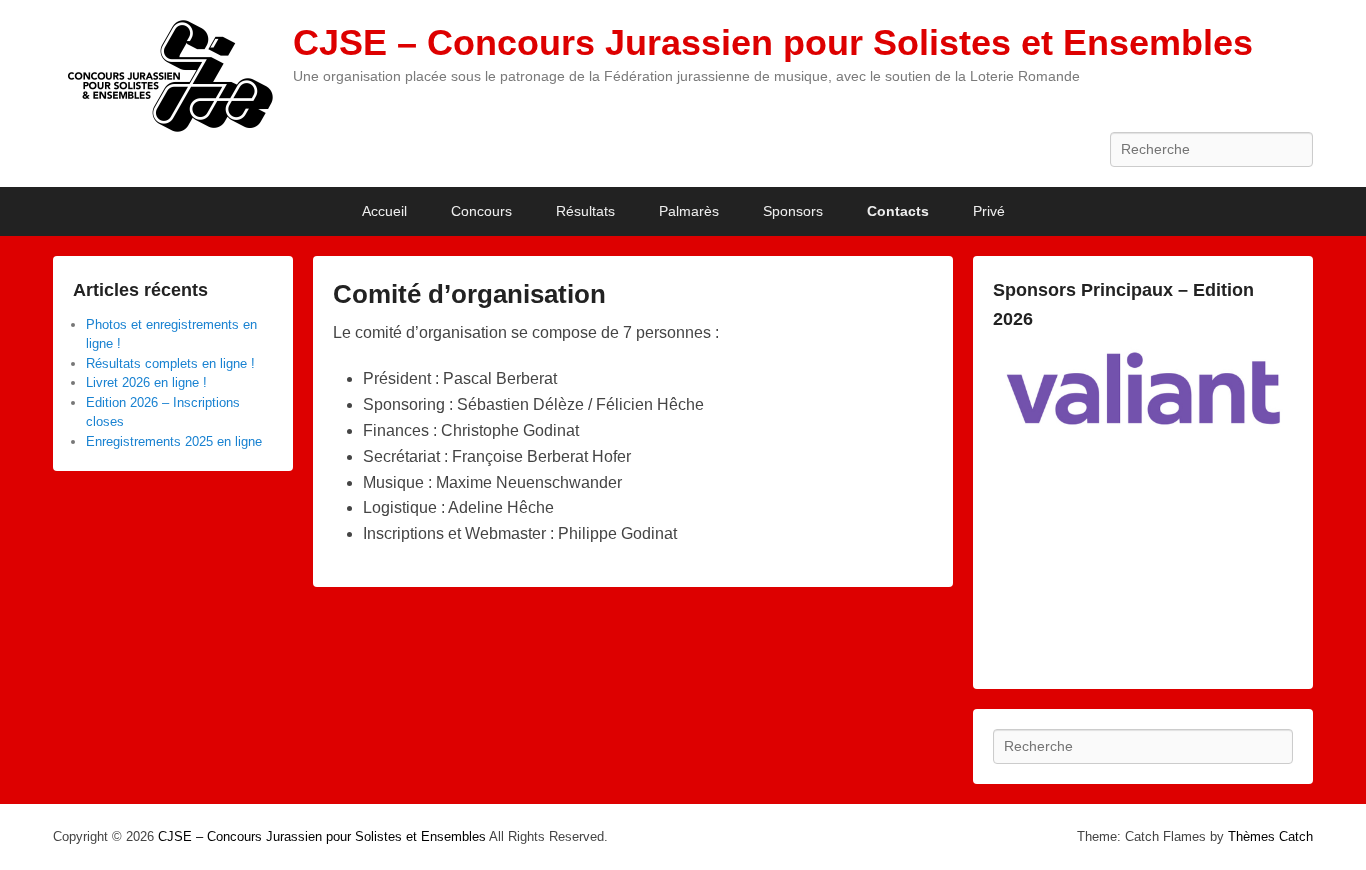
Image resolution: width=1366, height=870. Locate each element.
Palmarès (689, 211)
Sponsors (793, 211)
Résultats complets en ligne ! (170, 363)
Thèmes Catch (1270, 836)
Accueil (384, 211)
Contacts (898, 211)
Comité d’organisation (469, 294)
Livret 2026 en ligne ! (146, 382)
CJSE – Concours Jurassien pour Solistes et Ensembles (773, 42)
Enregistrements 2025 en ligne (174, 441)
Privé (989, 211)
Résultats (585, 211)
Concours (481, 211)
